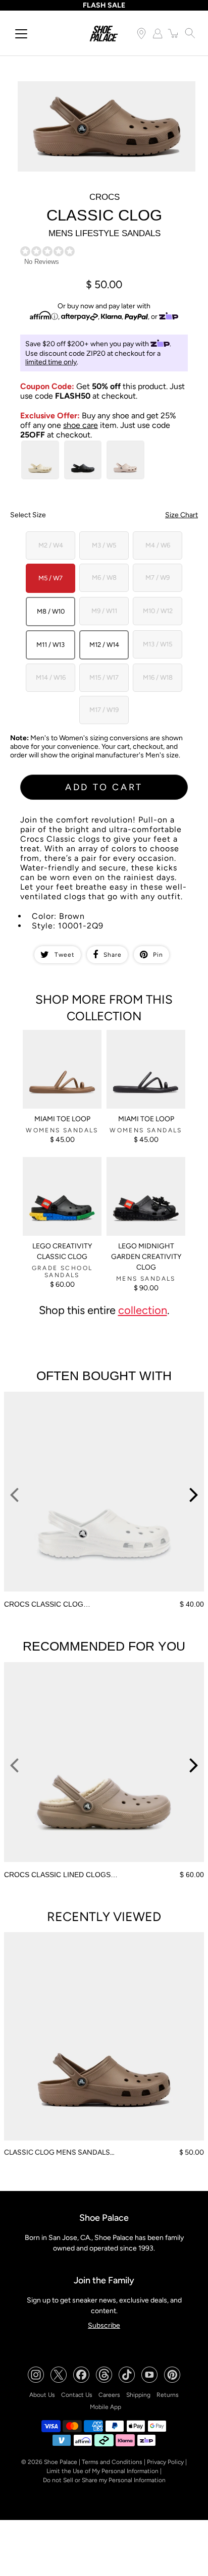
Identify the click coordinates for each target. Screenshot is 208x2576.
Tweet (65, 955)
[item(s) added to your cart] (174, 33)
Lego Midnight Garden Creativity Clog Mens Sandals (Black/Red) (142, 1170)
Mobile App (106, 2407)
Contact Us (77, 2395)
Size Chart (181, 515)
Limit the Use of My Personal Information (102, 2471)
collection (143, 1310)
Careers (109, 2395)
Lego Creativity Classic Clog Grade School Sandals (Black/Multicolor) (59, 1174)
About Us (42, 2395)
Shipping (138, 2395)
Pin (158, 955)
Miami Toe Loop (62, 1119)
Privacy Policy (165, 2462)
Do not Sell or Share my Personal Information (104, 2480)
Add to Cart (104, 787)
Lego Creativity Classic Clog (62, 1251)
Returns (168, 2395)
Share (113, 955)
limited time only (51, 362)
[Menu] (21, 34)
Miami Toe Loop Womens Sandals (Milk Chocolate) (62, 1038)
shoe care (81, 425)
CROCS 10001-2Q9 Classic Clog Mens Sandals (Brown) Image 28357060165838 (106, 90)
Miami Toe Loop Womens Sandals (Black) (146, 1038)
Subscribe (104, 2325)
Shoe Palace (61, 2462)
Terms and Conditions (112, 2462)
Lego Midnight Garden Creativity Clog (146, 1257)
